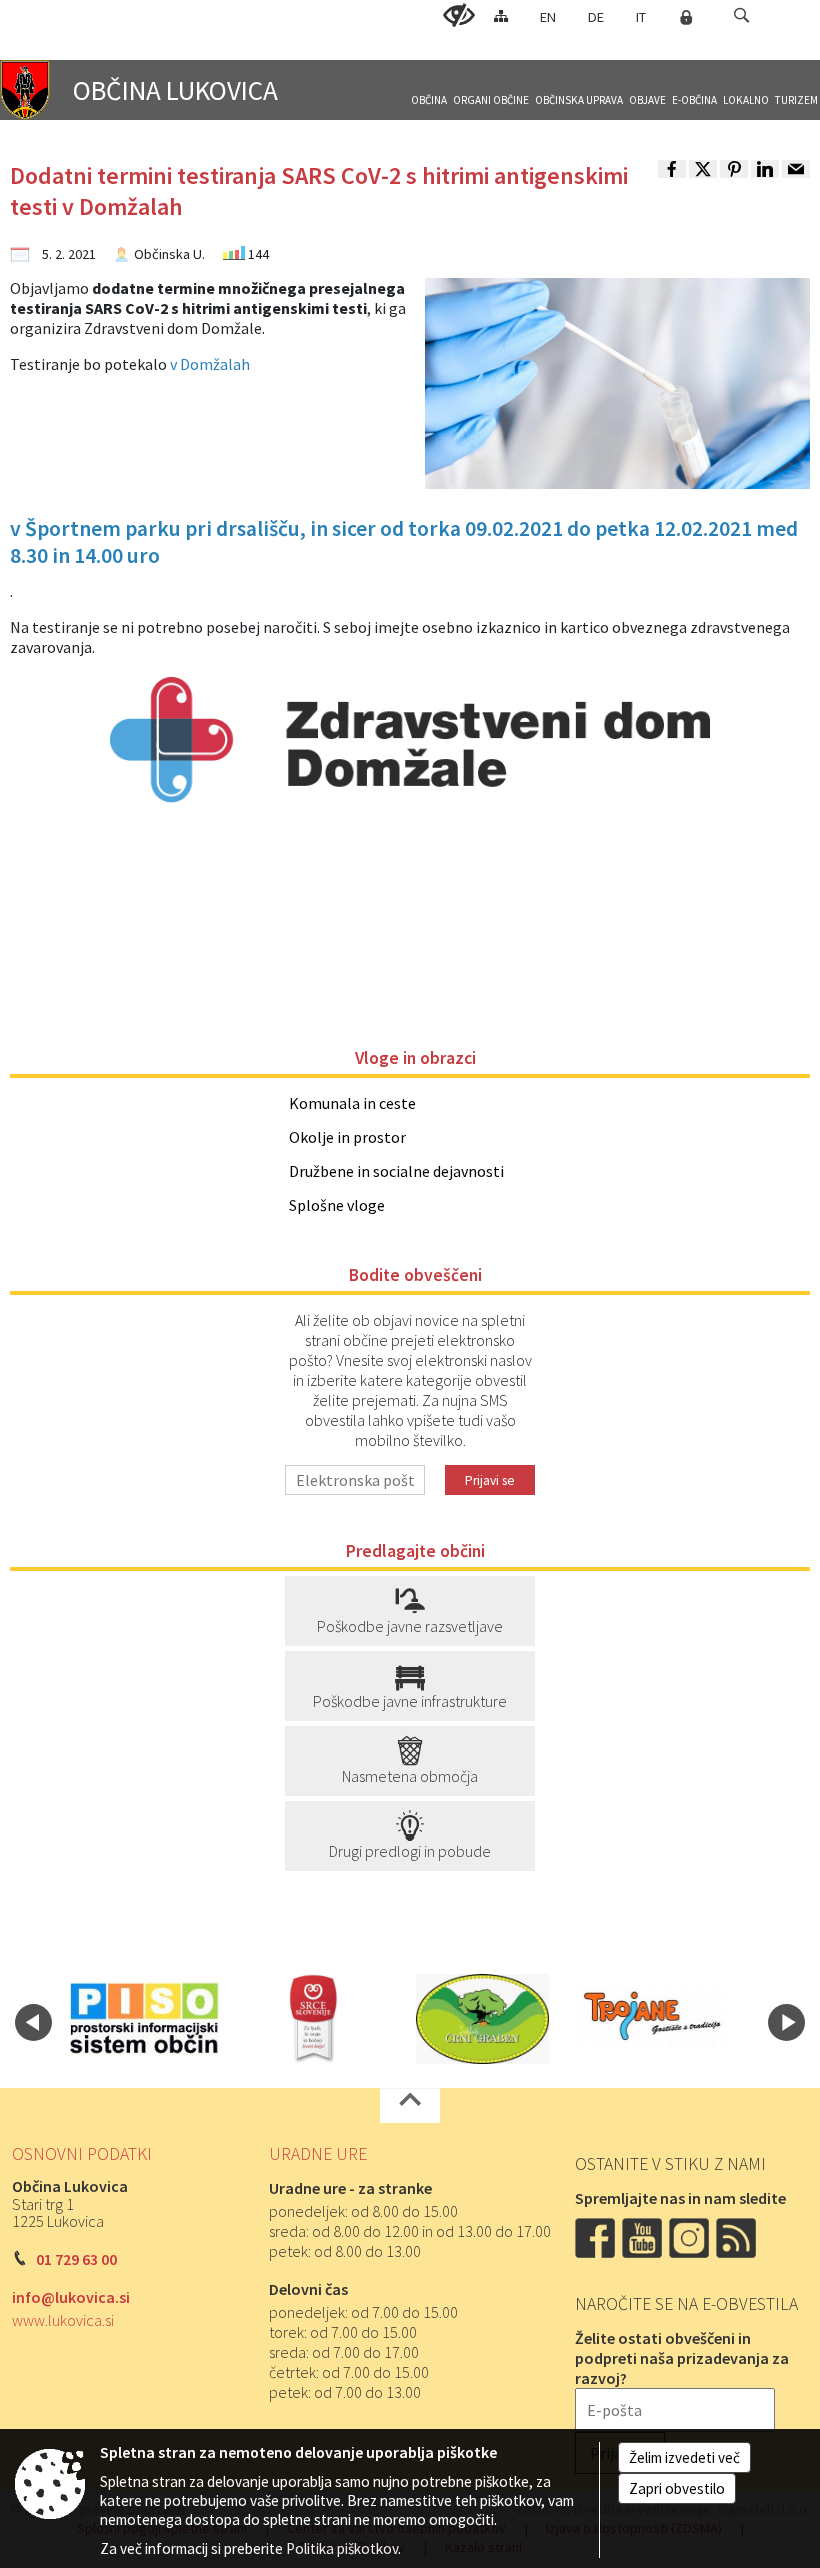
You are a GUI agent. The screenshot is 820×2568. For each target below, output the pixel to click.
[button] (741, 15)
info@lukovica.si (71, 2297)
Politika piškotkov (342, 2548)
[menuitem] (429, 91)
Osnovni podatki (82, 2154)
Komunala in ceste (352, 1103)
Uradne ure (318, 2154)
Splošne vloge (337, 1205)
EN (548, 17)
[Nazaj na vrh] (410, 2105)
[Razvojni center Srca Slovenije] (314, 2019)
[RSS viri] (738, 2236)
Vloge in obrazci (415, 1058)
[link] (672, 169)
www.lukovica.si (63, 2320)
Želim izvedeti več (684, 2457)
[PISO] (144, 2019)
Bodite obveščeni (415, 1275)
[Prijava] (686, 17)
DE (596, 17)
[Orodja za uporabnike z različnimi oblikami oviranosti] (459, 16)
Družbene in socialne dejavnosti (396, 1171)
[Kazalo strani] (501, 15)
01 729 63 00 (76, 2259)
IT (641, 17)
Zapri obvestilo (677, 2488)
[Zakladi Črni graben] (483, 2019)
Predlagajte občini (415, 1551)
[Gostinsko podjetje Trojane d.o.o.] (651, 2019)
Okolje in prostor (347, 1137)
